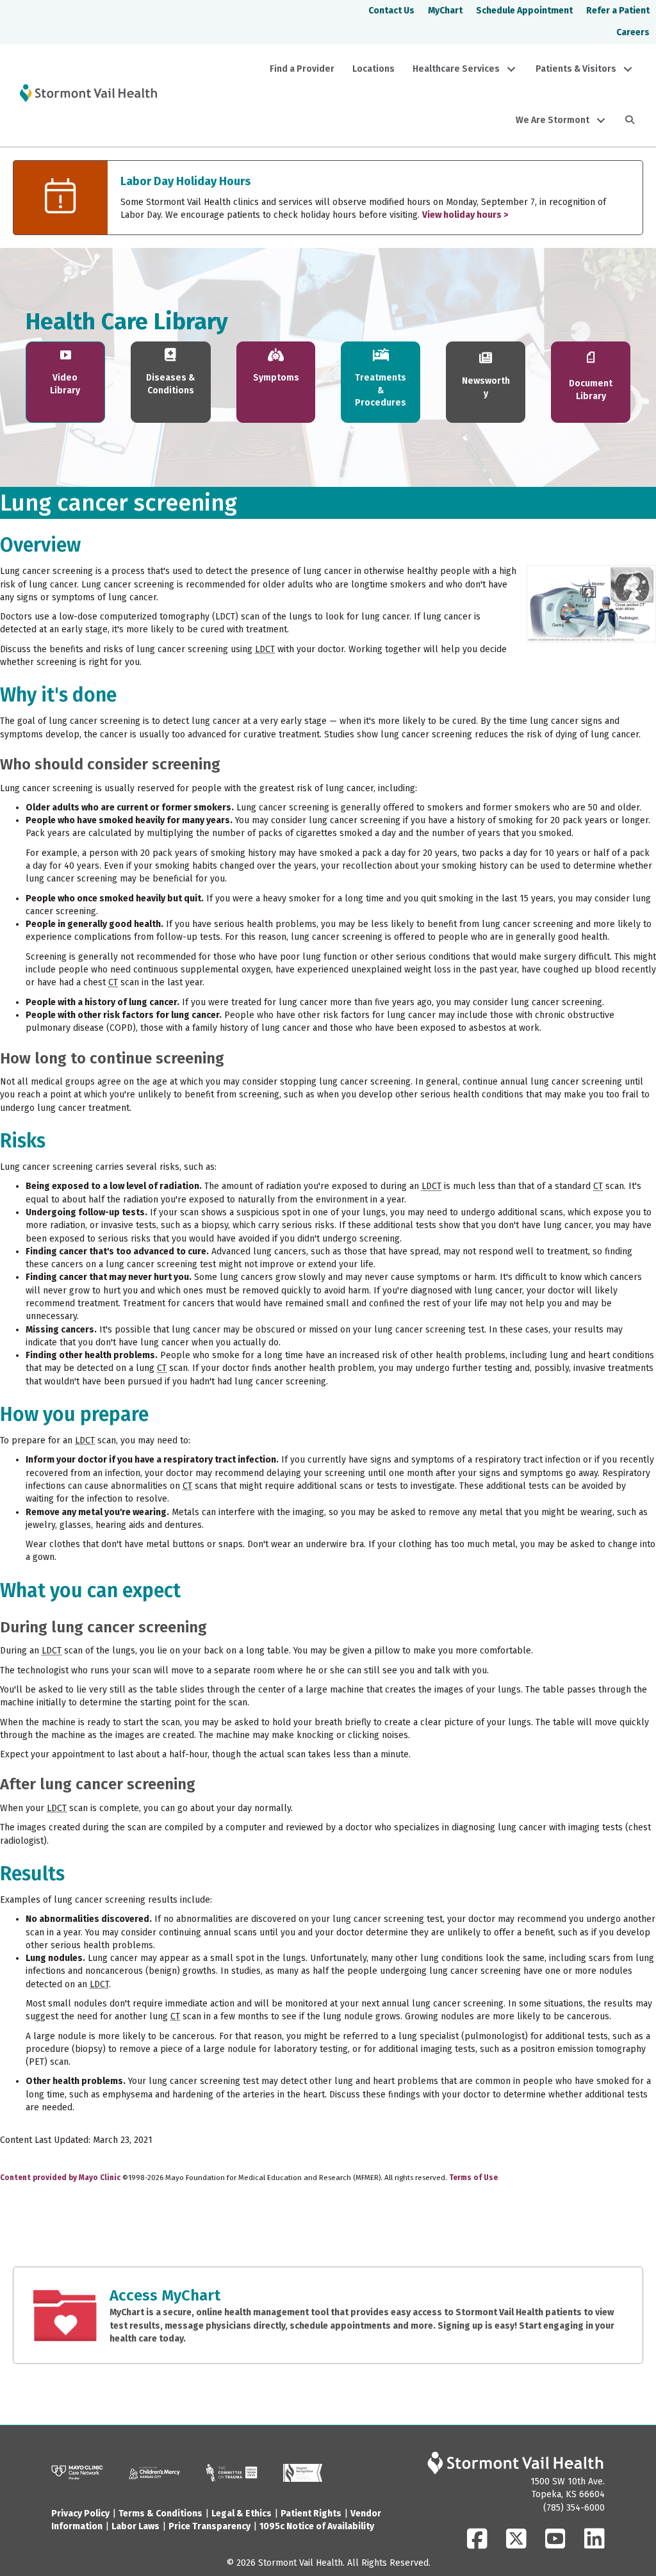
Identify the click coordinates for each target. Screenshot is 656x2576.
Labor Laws (135, 2526)
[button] (511, 69)
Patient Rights (311, 2514)
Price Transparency (209, 2526)
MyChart (445, 11)
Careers (633, 32)
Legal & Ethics (242, 2514)
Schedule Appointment (524, 11)
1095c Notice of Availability (317, 2526)
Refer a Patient (618, 11)
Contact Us (391, 11)
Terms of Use (473, 2178)
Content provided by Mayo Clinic (60, 2178)
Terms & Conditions (160, 2514)
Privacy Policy (80, 2514)
